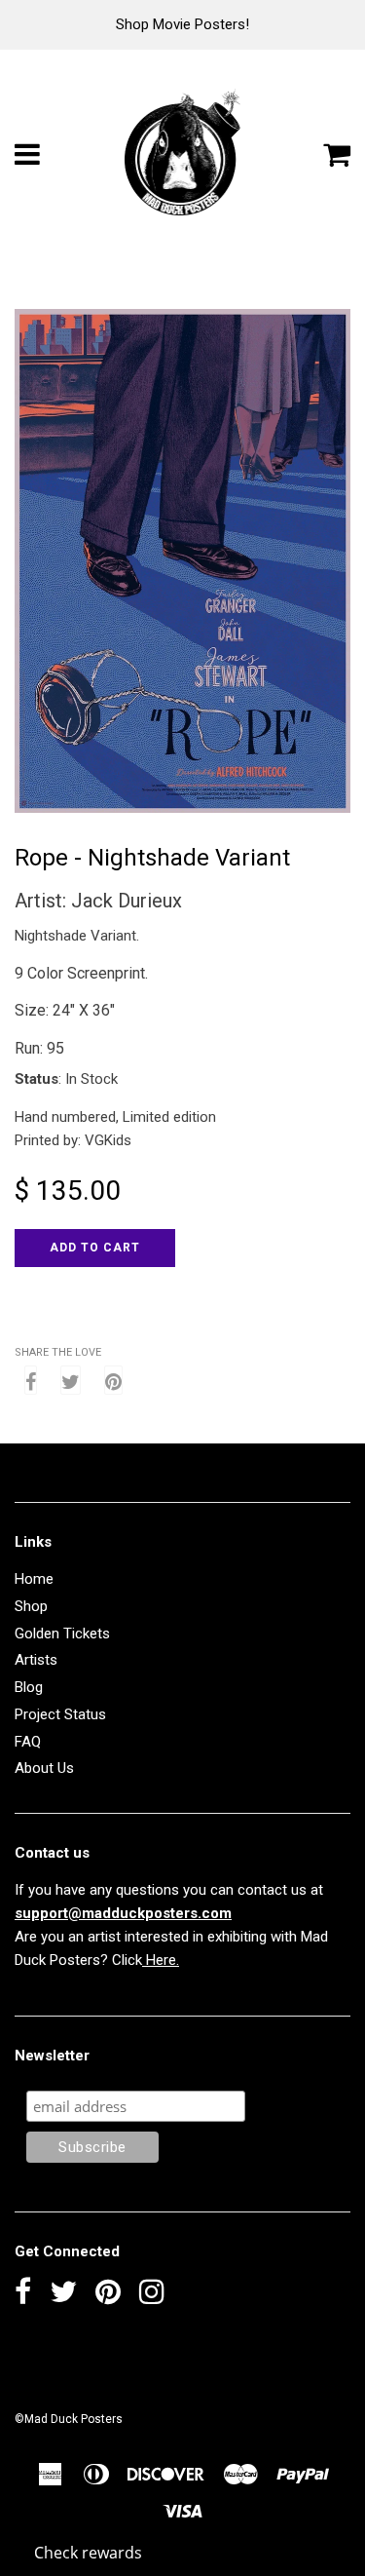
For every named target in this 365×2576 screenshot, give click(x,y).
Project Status (60, 1714)
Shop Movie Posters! (182, 24)
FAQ (28, 1742)
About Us (44, 1768)
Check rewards (88, 2553)
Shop (31, 1606)
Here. (161, 1960)
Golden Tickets (62, 1634)
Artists (36, 1660)
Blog (29, 1687)
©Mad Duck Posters (69, 2419)
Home (34, 1579)
